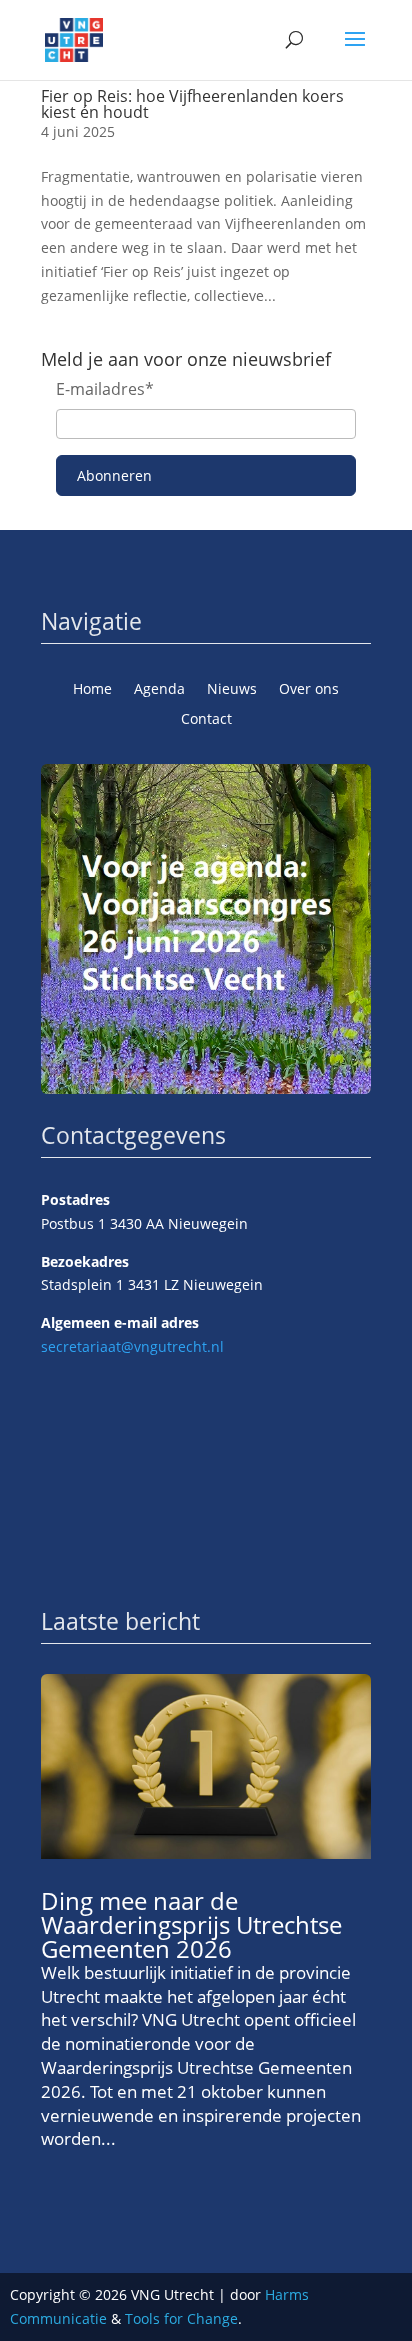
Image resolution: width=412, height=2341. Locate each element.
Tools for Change (181, 2318)
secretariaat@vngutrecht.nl (132, 1346)
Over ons (309, 690)
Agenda (159, 690)
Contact (206, 720)
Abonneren (114, 475)
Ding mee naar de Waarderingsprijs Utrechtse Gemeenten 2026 (191, 1924)
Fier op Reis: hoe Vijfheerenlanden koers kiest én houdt (192, 104)
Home (92, 690)
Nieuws (232, 690)
